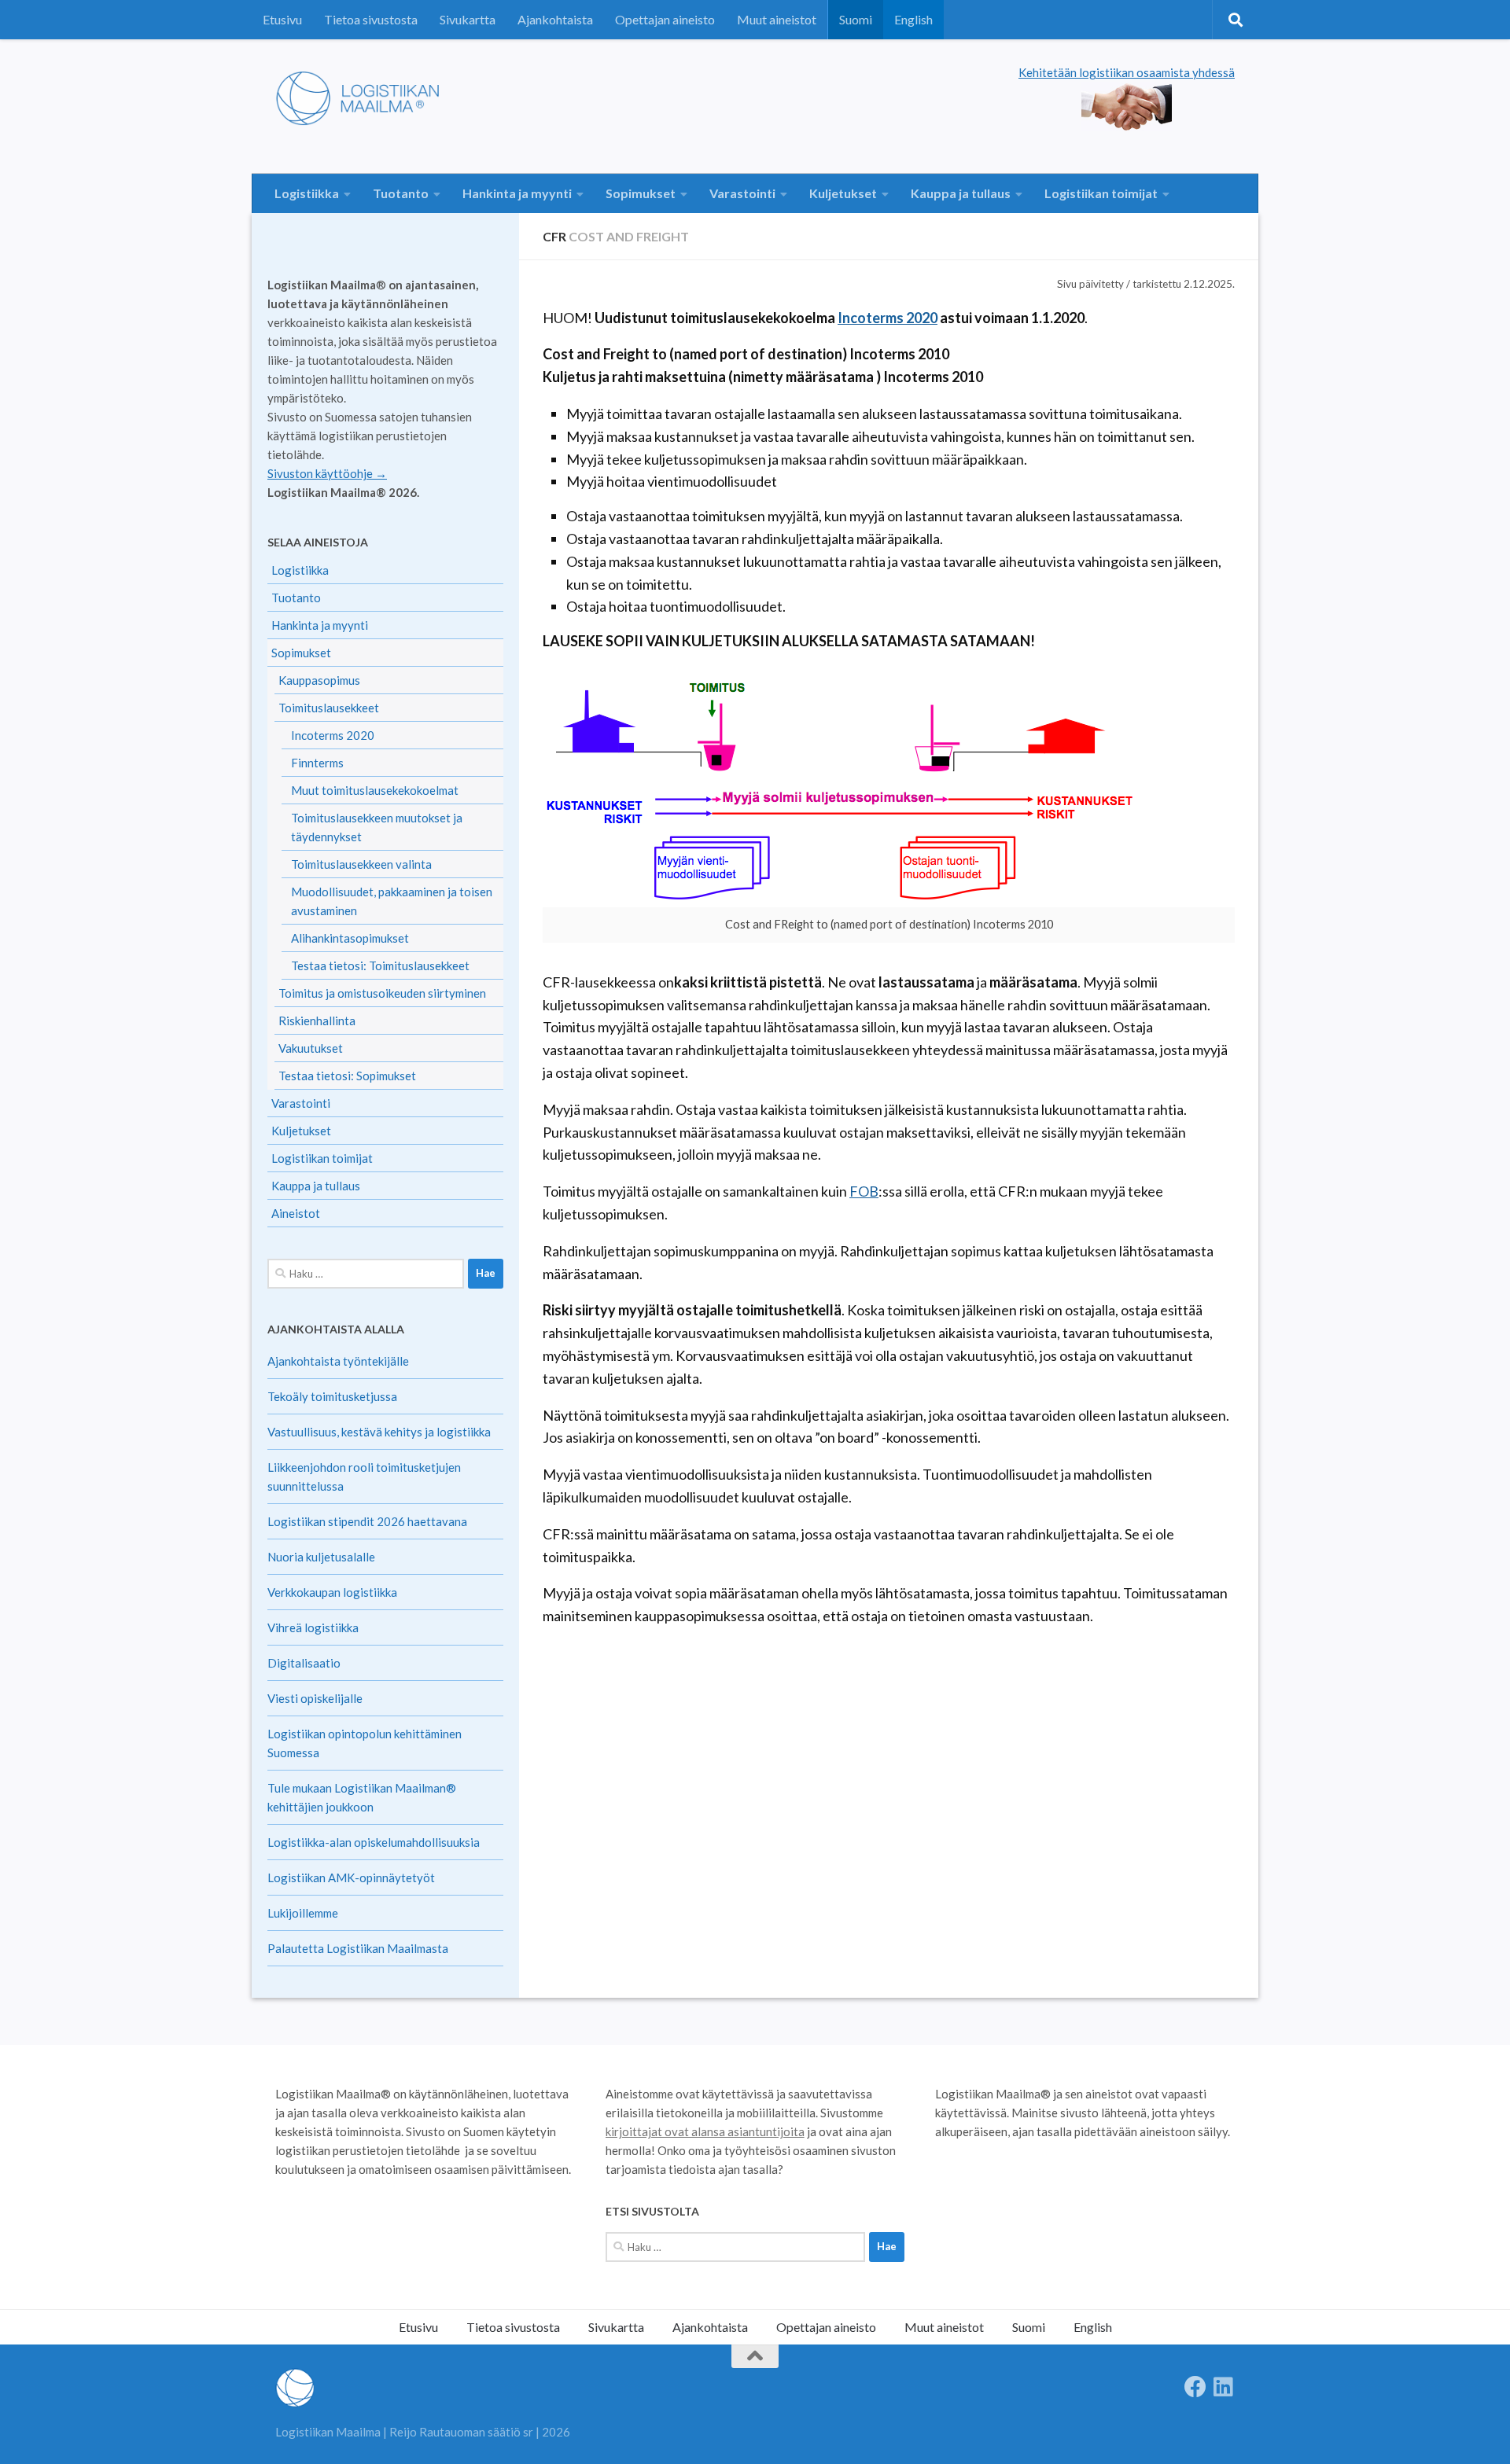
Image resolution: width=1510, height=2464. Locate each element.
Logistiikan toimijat (1101, 193)
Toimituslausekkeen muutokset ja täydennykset (377, 827)
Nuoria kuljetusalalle (321, 1557)
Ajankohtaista (555, 19)
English (913, 19)
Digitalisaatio (304, 1663)
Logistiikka (307, 193)
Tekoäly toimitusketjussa (332, 1396)
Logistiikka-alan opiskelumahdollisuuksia (374, 1842)
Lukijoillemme (303, 1913)
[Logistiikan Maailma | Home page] (363, 98)
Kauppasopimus (319, 680)
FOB (864, 1191)
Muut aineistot (777, 19)
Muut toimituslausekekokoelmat (375, 790)
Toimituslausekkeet (329, 708)
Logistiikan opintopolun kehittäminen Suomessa (365, 1743)
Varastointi (742, 193)
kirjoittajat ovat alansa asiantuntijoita (705, 2131)
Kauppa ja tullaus (961, 193)
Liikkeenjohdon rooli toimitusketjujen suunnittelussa (364, 1477)
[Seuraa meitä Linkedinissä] (1224, 2387)
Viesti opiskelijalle (315, 1698)
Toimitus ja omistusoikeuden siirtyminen (382, 993)
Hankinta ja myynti (517, 193)
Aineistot (296, 1213)
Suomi (856, 19)
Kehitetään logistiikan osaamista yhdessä (1127, 72)
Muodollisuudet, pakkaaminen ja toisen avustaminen (392, 901)
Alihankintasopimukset (350, 938)
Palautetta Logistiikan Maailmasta (358, 1948)
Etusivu (282, 19)
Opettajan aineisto (665, 19)
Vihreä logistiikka (313, 1627)
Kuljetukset (843, 193)
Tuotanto (401, 193)
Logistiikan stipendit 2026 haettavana (367, 1521)
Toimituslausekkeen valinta (361, 864)
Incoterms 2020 (888, 318)
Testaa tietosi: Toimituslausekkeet (380, 965)
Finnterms (317, 763)
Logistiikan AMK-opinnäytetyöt (351, 1877)
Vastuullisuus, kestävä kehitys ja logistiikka (379, 1432)
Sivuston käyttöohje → (327, 473)
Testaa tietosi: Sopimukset (347, 1076)
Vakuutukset (311, 1048)
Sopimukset (641, 193)
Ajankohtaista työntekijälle (338, 1361)
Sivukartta (468, 19)
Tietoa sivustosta (371, 19)
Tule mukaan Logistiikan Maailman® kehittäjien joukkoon (362, 1797)
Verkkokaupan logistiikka (332, 1592)
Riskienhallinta (317, 1021)
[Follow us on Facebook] (1195, 2387)
